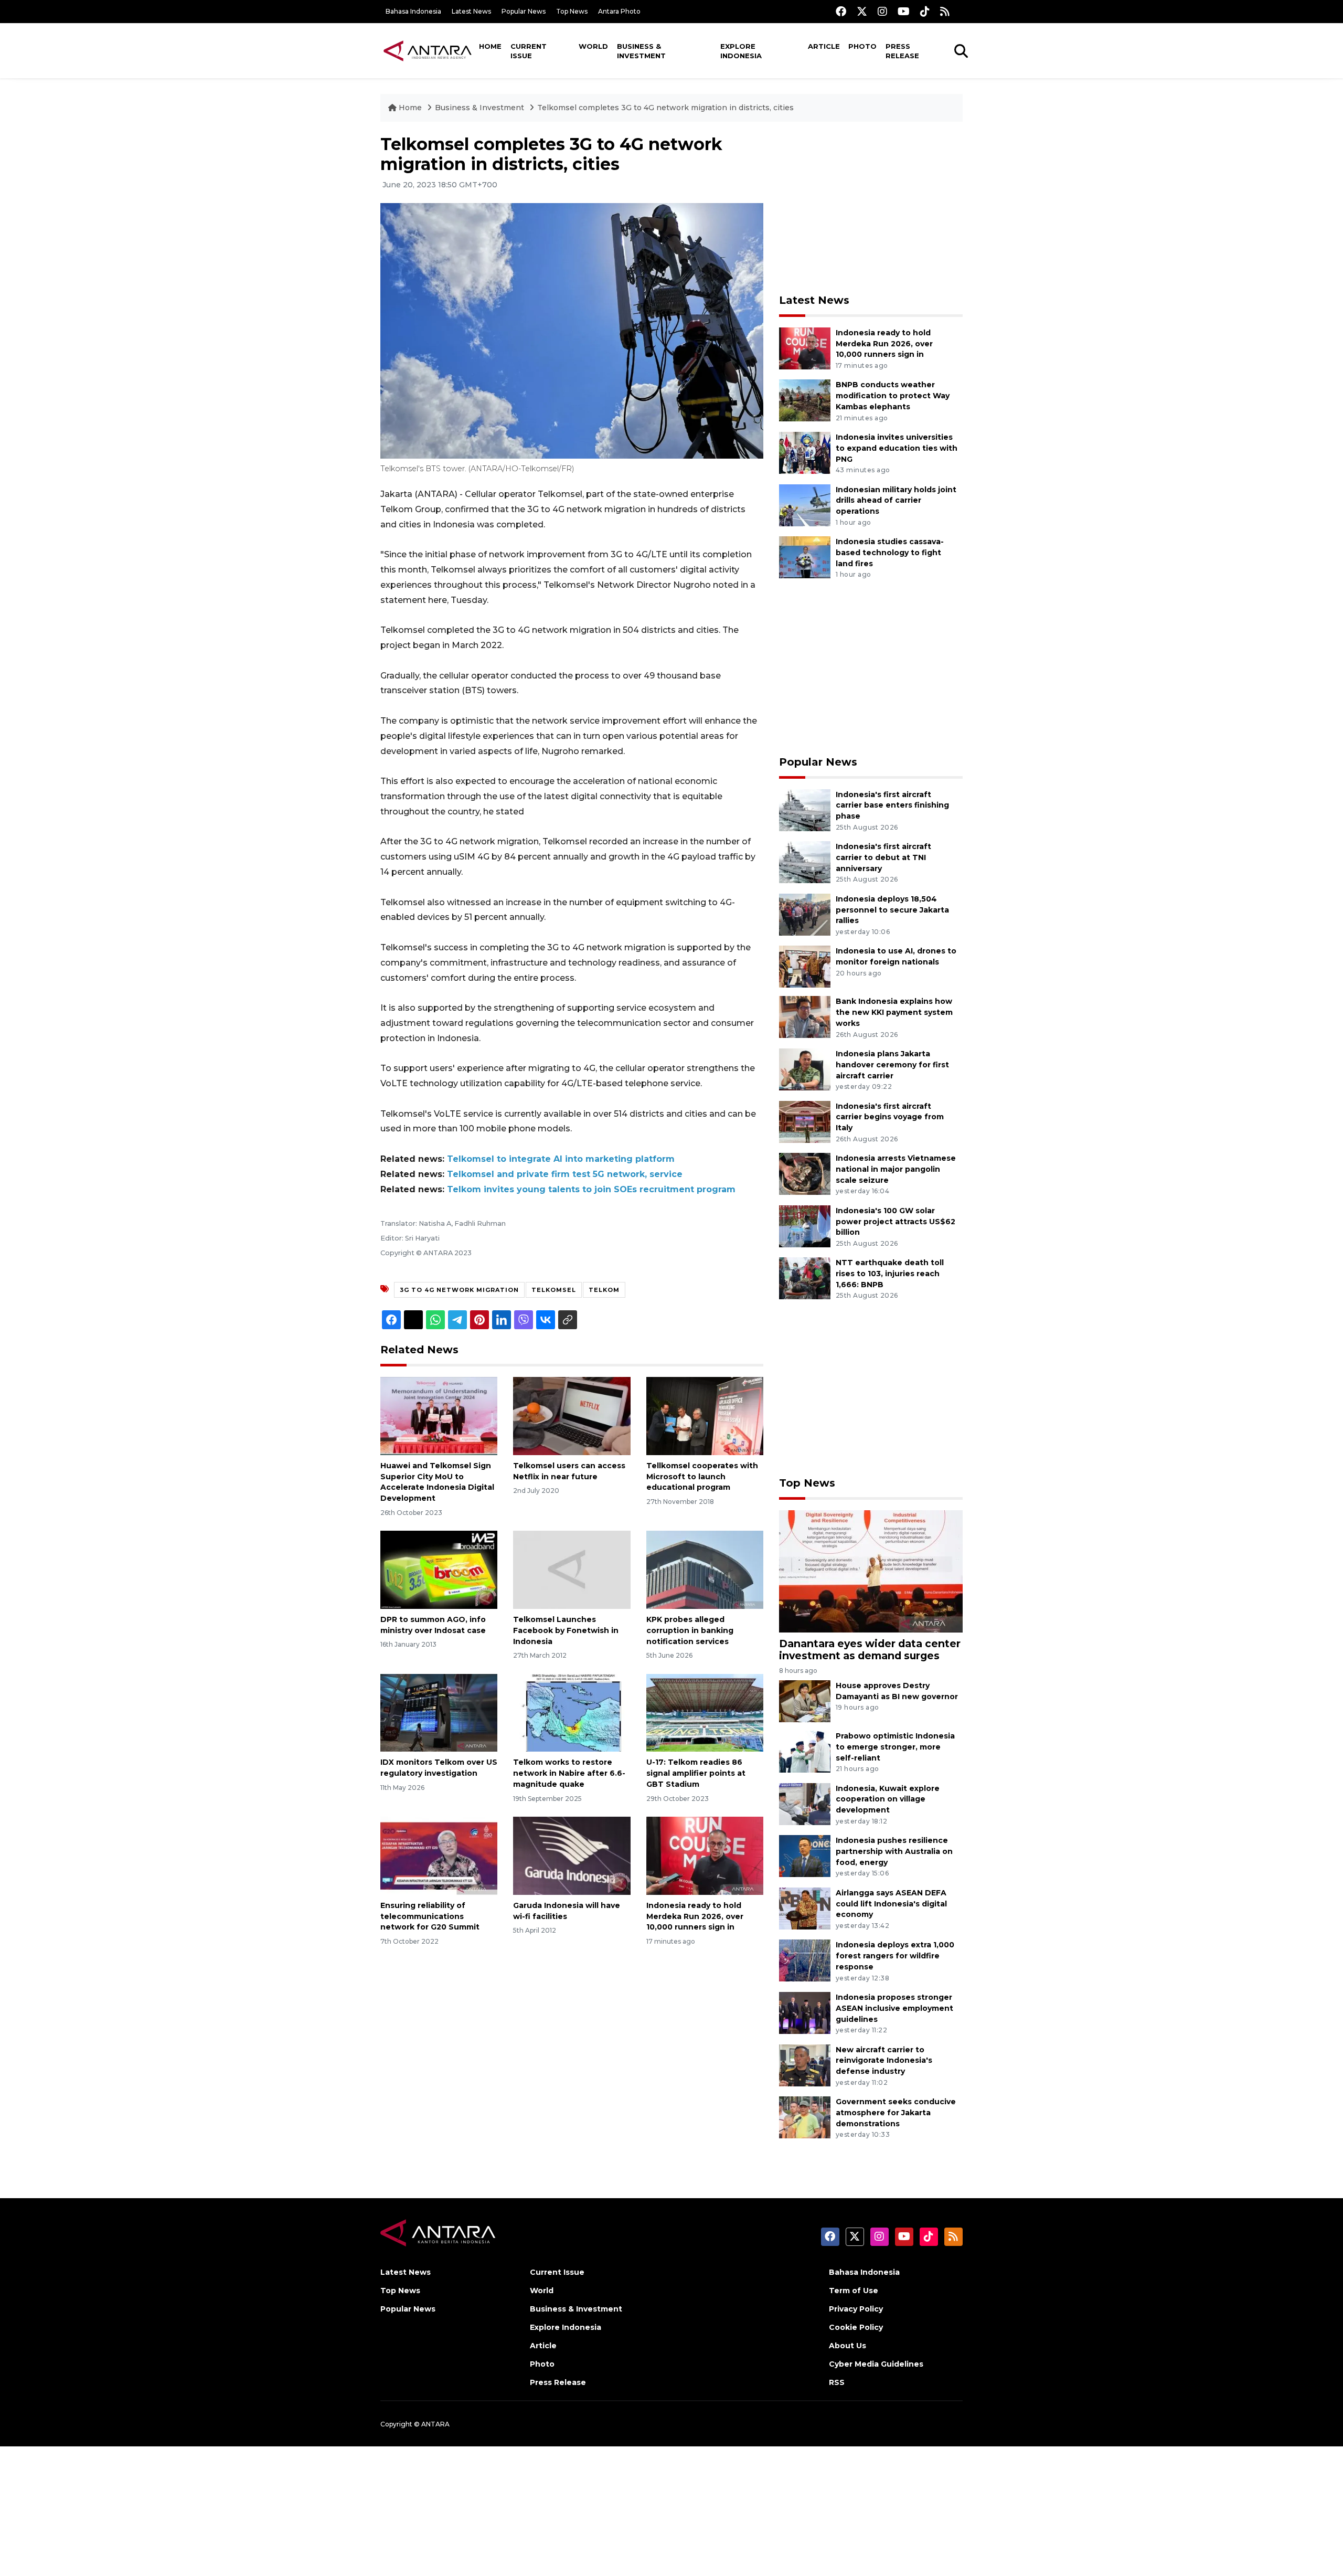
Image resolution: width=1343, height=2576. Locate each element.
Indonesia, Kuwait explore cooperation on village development (888, 1799)
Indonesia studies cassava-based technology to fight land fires (890, 553)
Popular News (524, 11)
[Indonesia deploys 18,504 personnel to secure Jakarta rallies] (805, 914)
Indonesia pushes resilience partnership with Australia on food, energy (894, 1851)
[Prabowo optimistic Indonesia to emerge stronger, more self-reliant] (805, 1751)
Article (824, 46)
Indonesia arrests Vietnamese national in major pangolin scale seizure (896, 1169)
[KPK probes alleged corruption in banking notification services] (705, 1569)
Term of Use (854, 2291)
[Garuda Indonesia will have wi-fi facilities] (572, 1855)
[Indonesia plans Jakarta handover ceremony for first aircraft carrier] (805, 1069)
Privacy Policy (856, 2309)
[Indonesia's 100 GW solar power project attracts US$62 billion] (805, 1226)
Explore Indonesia (741, 51)
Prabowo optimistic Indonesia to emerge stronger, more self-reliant (895, 1747)
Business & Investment (641, 51)
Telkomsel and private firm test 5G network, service (565, 1174)
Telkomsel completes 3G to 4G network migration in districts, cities (665, 108)
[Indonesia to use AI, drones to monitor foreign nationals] (805, 966)
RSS (837, 2382)
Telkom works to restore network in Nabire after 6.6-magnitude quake (569, 1773)
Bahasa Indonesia (413, 11)
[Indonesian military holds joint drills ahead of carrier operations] (805, 505)
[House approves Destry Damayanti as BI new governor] (805, 1700)
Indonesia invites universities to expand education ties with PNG (897, 448)
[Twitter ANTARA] (862, 11)
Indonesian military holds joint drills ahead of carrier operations (896, 501)
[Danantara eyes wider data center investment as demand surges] (871, 1571)
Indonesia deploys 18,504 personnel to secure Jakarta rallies (892, 910)
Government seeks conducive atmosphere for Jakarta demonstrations (896, 2113)
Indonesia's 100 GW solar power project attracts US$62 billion (896, 1222)
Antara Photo (619, 11)
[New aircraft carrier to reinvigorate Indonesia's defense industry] (805, 2065)
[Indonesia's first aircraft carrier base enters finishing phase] (805, 809)
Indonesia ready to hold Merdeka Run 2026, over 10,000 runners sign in (695, 1916)
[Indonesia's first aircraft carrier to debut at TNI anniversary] (805, 861)
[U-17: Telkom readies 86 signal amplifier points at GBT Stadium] (705, 1712)
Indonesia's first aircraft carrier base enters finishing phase (892, 805)
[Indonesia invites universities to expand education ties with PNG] (805, 452)
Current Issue (529, 51)
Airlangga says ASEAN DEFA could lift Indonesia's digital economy (891, 1904)
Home (490, 46)
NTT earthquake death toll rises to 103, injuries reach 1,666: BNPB (890, 1274)
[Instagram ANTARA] (882, 11)
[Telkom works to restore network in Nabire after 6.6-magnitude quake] (572, 1712)
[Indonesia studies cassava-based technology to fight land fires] (805, 556)
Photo (862, 46)
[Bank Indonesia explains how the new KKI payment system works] (805, 1017)
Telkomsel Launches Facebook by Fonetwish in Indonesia (566, 1630)
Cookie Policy (856, 2327)
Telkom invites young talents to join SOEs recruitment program (591, 1189)
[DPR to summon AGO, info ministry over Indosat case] (439, 1569)
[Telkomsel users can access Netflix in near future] (572, 1416)
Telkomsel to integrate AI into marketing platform (561, 1159)
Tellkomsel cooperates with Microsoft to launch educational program (702, 1477)
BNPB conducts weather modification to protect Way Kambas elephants (893, 396)
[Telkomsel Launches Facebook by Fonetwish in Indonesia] (572, 1569)
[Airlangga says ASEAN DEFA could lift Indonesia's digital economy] (805, 1908)
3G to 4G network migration (459, 1290)
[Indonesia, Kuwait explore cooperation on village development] (805, 1803)
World (593, 46)
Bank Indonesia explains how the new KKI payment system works (894, 1012)
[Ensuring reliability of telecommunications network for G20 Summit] (439, 1855)
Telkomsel (554, 1290)
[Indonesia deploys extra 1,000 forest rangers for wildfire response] (805, 1960)
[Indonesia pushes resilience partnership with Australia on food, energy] (805, 1855)
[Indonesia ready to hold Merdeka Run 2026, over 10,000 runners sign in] (705, 1855)
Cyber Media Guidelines (876, 2364)
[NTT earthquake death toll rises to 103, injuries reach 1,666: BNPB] (805, 1278)
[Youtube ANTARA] (904, 11)
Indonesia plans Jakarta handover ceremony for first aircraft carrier (892, 1065)
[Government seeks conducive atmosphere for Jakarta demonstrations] (805, 2117)
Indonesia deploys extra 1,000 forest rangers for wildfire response (895, 1956)
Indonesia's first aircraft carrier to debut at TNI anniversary (883, 857)
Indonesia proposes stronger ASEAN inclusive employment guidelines (894, 2008)
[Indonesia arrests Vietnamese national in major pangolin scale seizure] (805, 1173)
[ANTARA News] (428, 50)
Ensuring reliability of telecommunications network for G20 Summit (430, 1916)
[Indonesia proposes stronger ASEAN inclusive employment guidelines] (805, 2012)
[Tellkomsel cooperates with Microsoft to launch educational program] (705, 1416)
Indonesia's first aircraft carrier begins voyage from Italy (890, 1117)
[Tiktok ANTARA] (925, 11)
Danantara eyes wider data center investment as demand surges (870, 1650)
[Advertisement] (871, 208)
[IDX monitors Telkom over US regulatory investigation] (439, 1712)
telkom (604, 1290)
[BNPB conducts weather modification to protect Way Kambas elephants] (805, 400)
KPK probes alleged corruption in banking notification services (690, 1630)
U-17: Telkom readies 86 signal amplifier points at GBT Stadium (696, 1773)
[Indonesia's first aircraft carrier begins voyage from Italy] (805, 1121)
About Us (848, 2346)
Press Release (902, 51)
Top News (572, 11)
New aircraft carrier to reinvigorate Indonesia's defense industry (884, 2061)
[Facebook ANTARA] (841, 11)
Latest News (471, 11)
